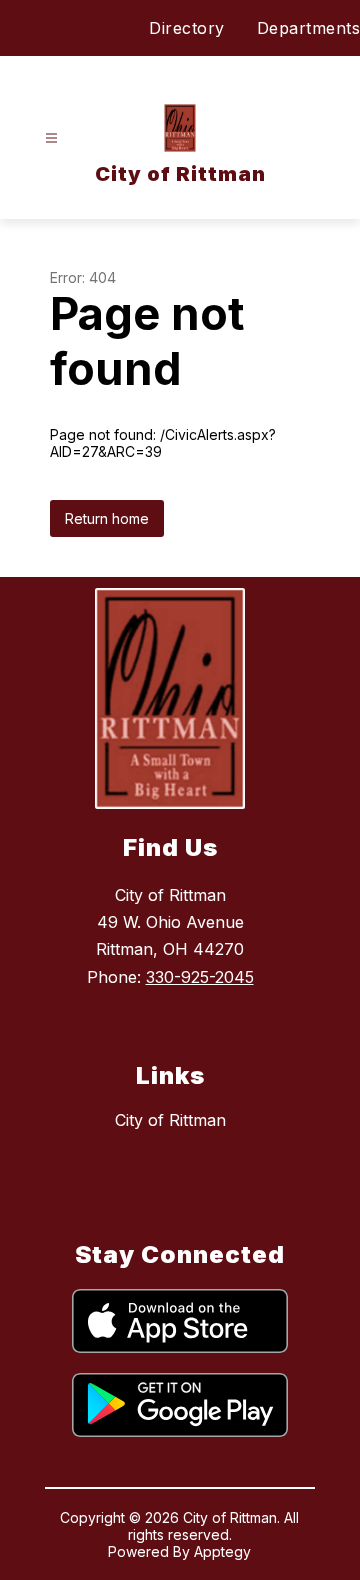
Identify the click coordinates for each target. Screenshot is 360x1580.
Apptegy (222, 1551)
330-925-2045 (200, 977)
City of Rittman (170, 1120)
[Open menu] (51, 138)
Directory (187, 28)
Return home (107, 518)
